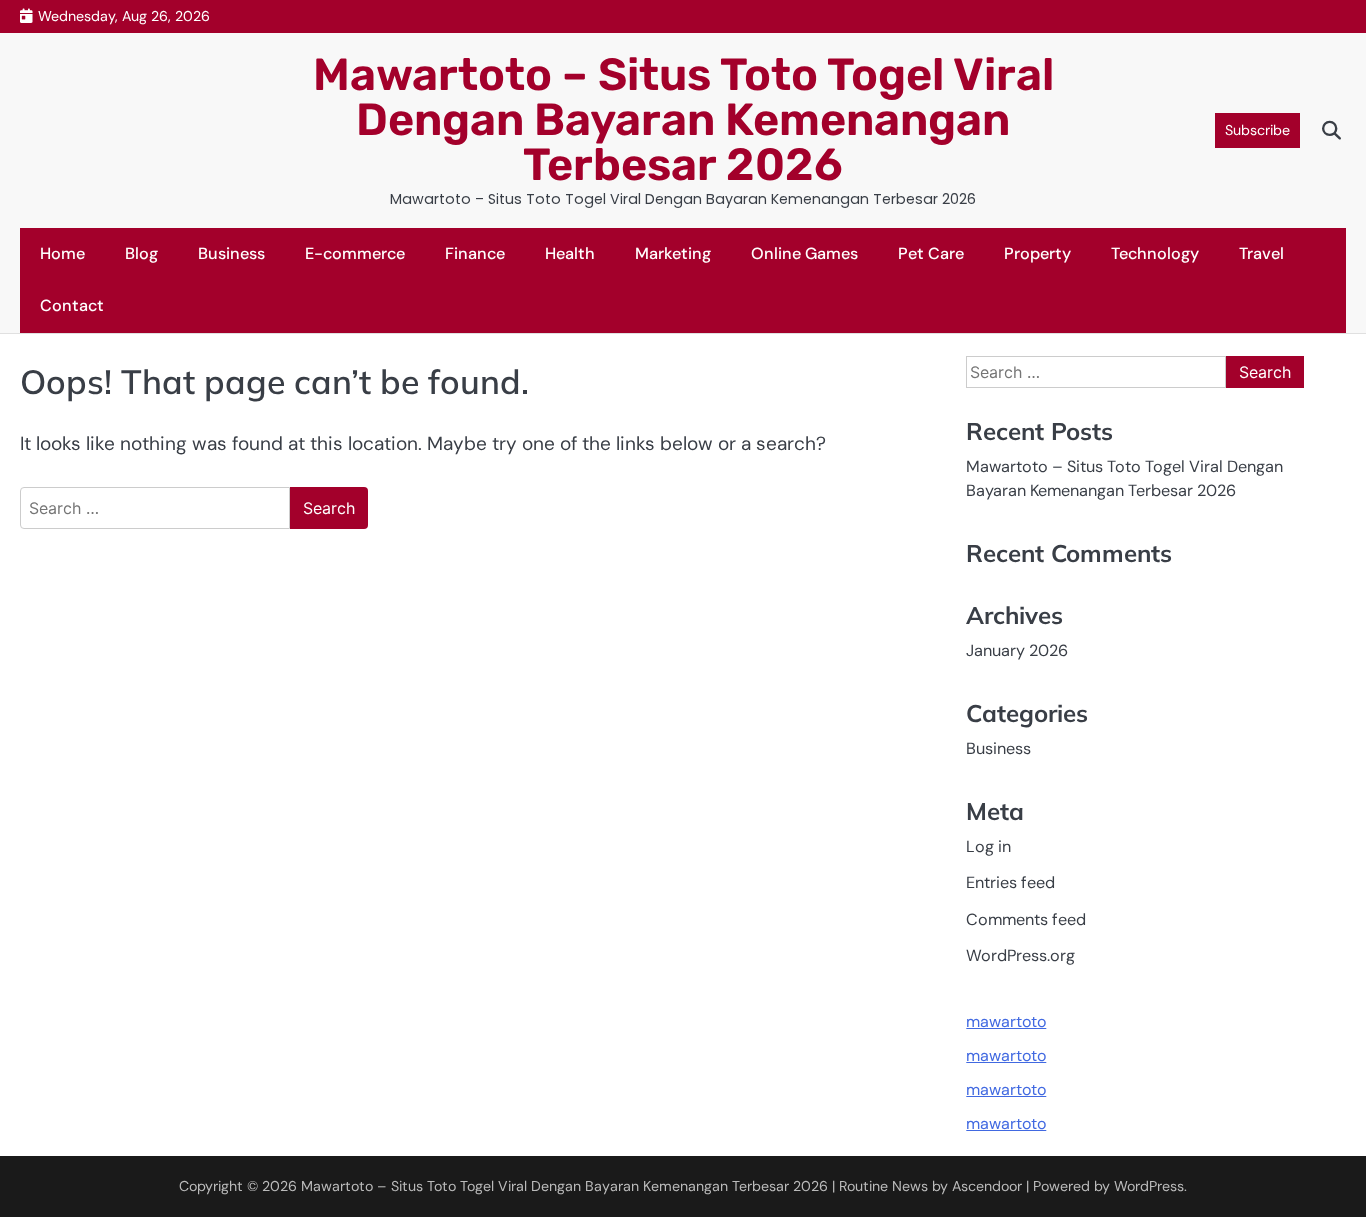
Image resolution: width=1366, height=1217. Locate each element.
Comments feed (1026, 919)
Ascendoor (987, 1186)
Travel (1261, 253)
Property (1037, 253)
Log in (988, 846)
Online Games (804, 253)
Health (570, 253)
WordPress (1149, 1186)
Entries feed (1010, 882)
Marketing (673, 253)
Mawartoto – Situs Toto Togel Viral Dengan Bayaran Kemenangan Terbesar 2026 (683, 119)
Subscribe (1257, 130)
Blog (141, 253)
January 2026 (1017, 650)
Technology (1155, 253)
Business (231, 253)
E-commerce (355, 253)
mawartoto (1006, 1021)
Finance (475, 253)
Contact (72, 305)
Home (62, 253)
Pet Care (931, 253)
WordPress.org (1020, 955)
